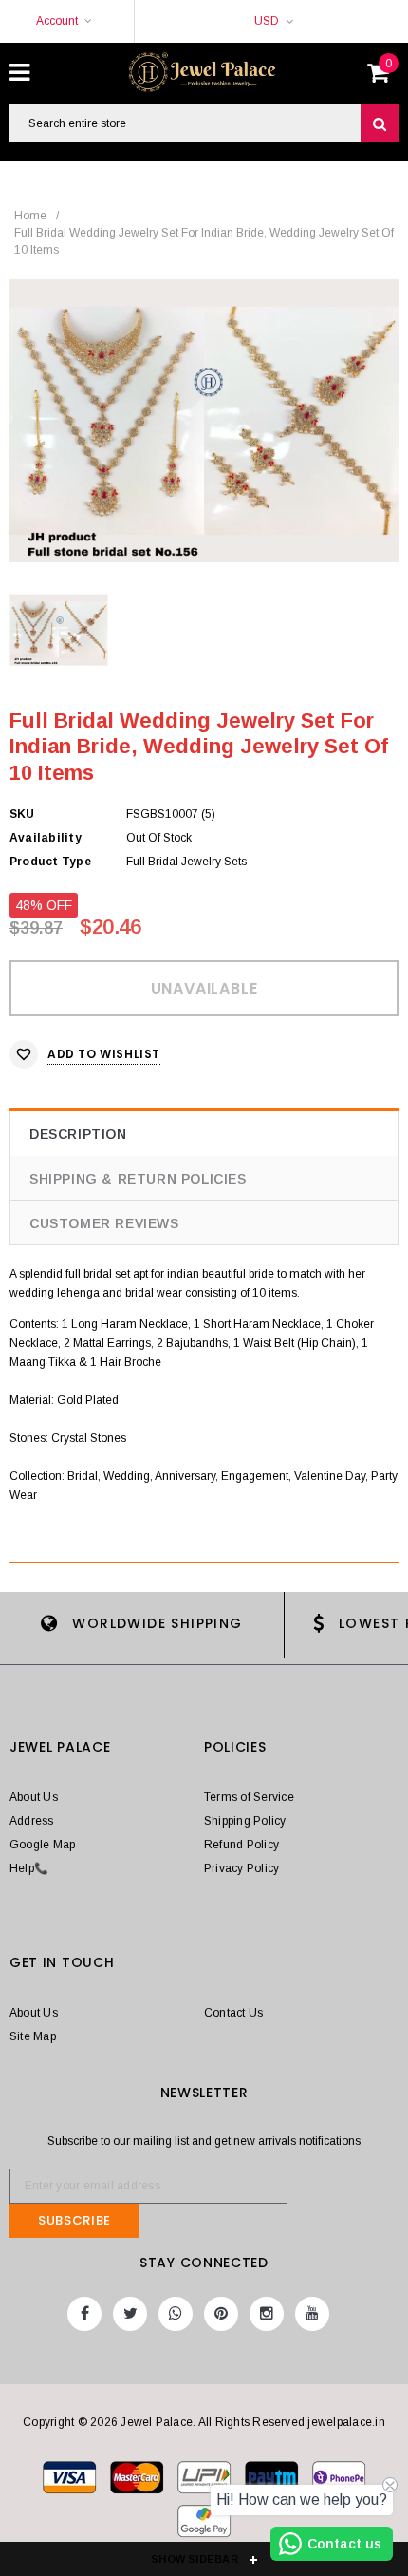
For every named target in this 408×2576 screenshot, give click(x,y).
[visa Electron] (138, 2482)
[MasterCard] (205, 2482)
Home (30, 216)
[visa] (71, 2482)
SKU (22, 814)
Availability (46, 838)
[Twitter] (130, 2314)
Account (57, 21)
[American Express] (339, 2482)
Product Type (50, 862)
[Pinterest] (221, 2314)
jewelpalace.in (346, 2422)
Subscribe (74, 2220)
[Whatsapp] (176, 2314)
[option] (204, 421)
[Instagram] (267, 2314)
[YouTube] (312, 2314)
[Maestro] (273, 2482)
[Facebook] (84, 2314)
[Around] (204, 2526)
